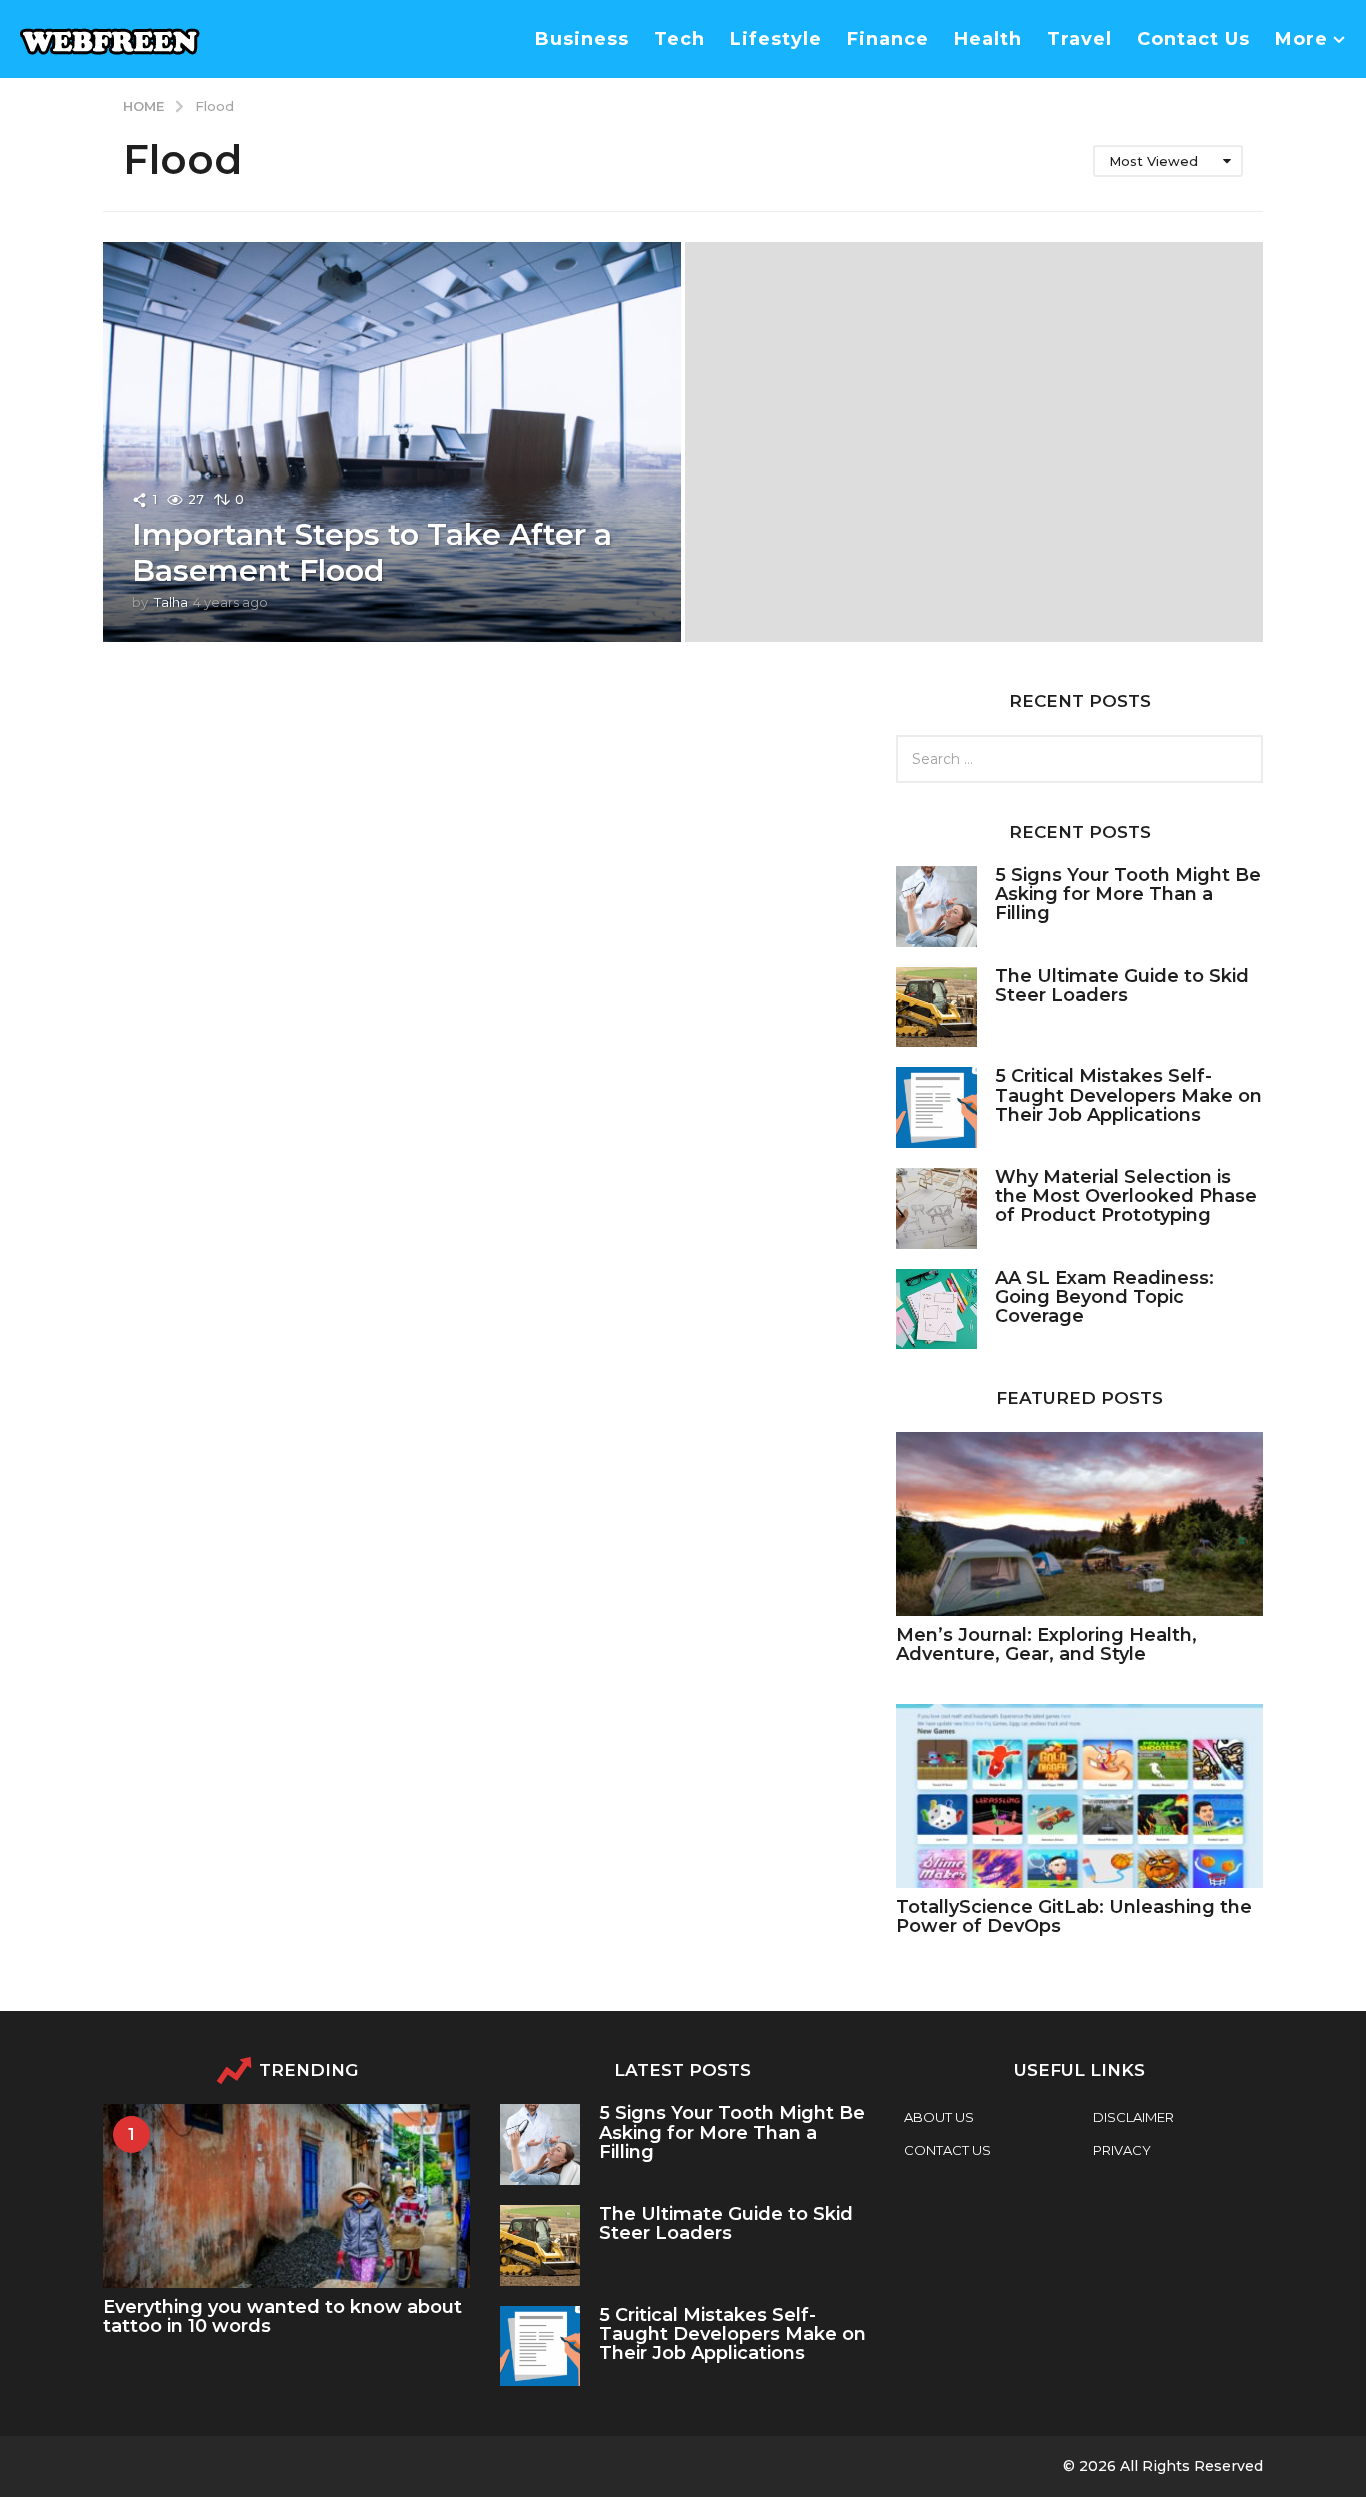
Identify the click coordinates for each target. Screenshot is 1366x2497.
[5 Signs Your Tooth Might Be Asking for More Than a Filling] (936, 906)
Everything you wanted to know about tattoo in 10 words (282, 2316)
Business (582, 39)
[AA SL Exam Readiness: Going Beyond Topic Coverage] (936, 1309)
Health (988, 39)
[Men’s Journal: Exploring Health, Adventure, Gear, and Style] (1079, 1523)
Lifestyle (776, 39)
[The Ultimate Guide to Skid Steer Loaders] (936, 1007)
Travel (1079, 39)
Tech (679, 39)
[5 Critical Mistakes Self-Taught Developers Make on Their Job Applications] (936, 1107)
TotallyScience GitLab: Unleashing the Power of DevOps (1074, 1916)
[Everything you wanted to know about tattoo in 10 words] (286, 2195)
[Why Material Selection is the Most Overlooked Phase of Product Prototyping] (936, 1208)
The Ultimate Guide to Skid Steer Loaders (1122, 985)
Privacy (1122, 2150)
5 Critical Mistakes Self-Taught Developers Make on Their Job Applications (1128, 1095)
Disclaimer (1133, 2117)
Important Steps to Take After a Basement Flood (372, 552)
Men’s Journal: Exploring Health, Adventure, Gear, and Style (1046, 1644)
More (1301, 39)
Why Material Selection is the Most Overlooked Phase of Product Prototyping (1126, 1196)
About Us (939, 2117)
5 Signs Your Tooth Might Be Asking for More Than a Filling (1128, 894)
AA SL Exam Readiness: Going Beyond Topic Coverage (1104, 1297)
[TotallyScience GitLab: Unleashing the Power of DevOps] (1079, 1795)
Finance (888, 39)
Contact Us (1193, 39)
